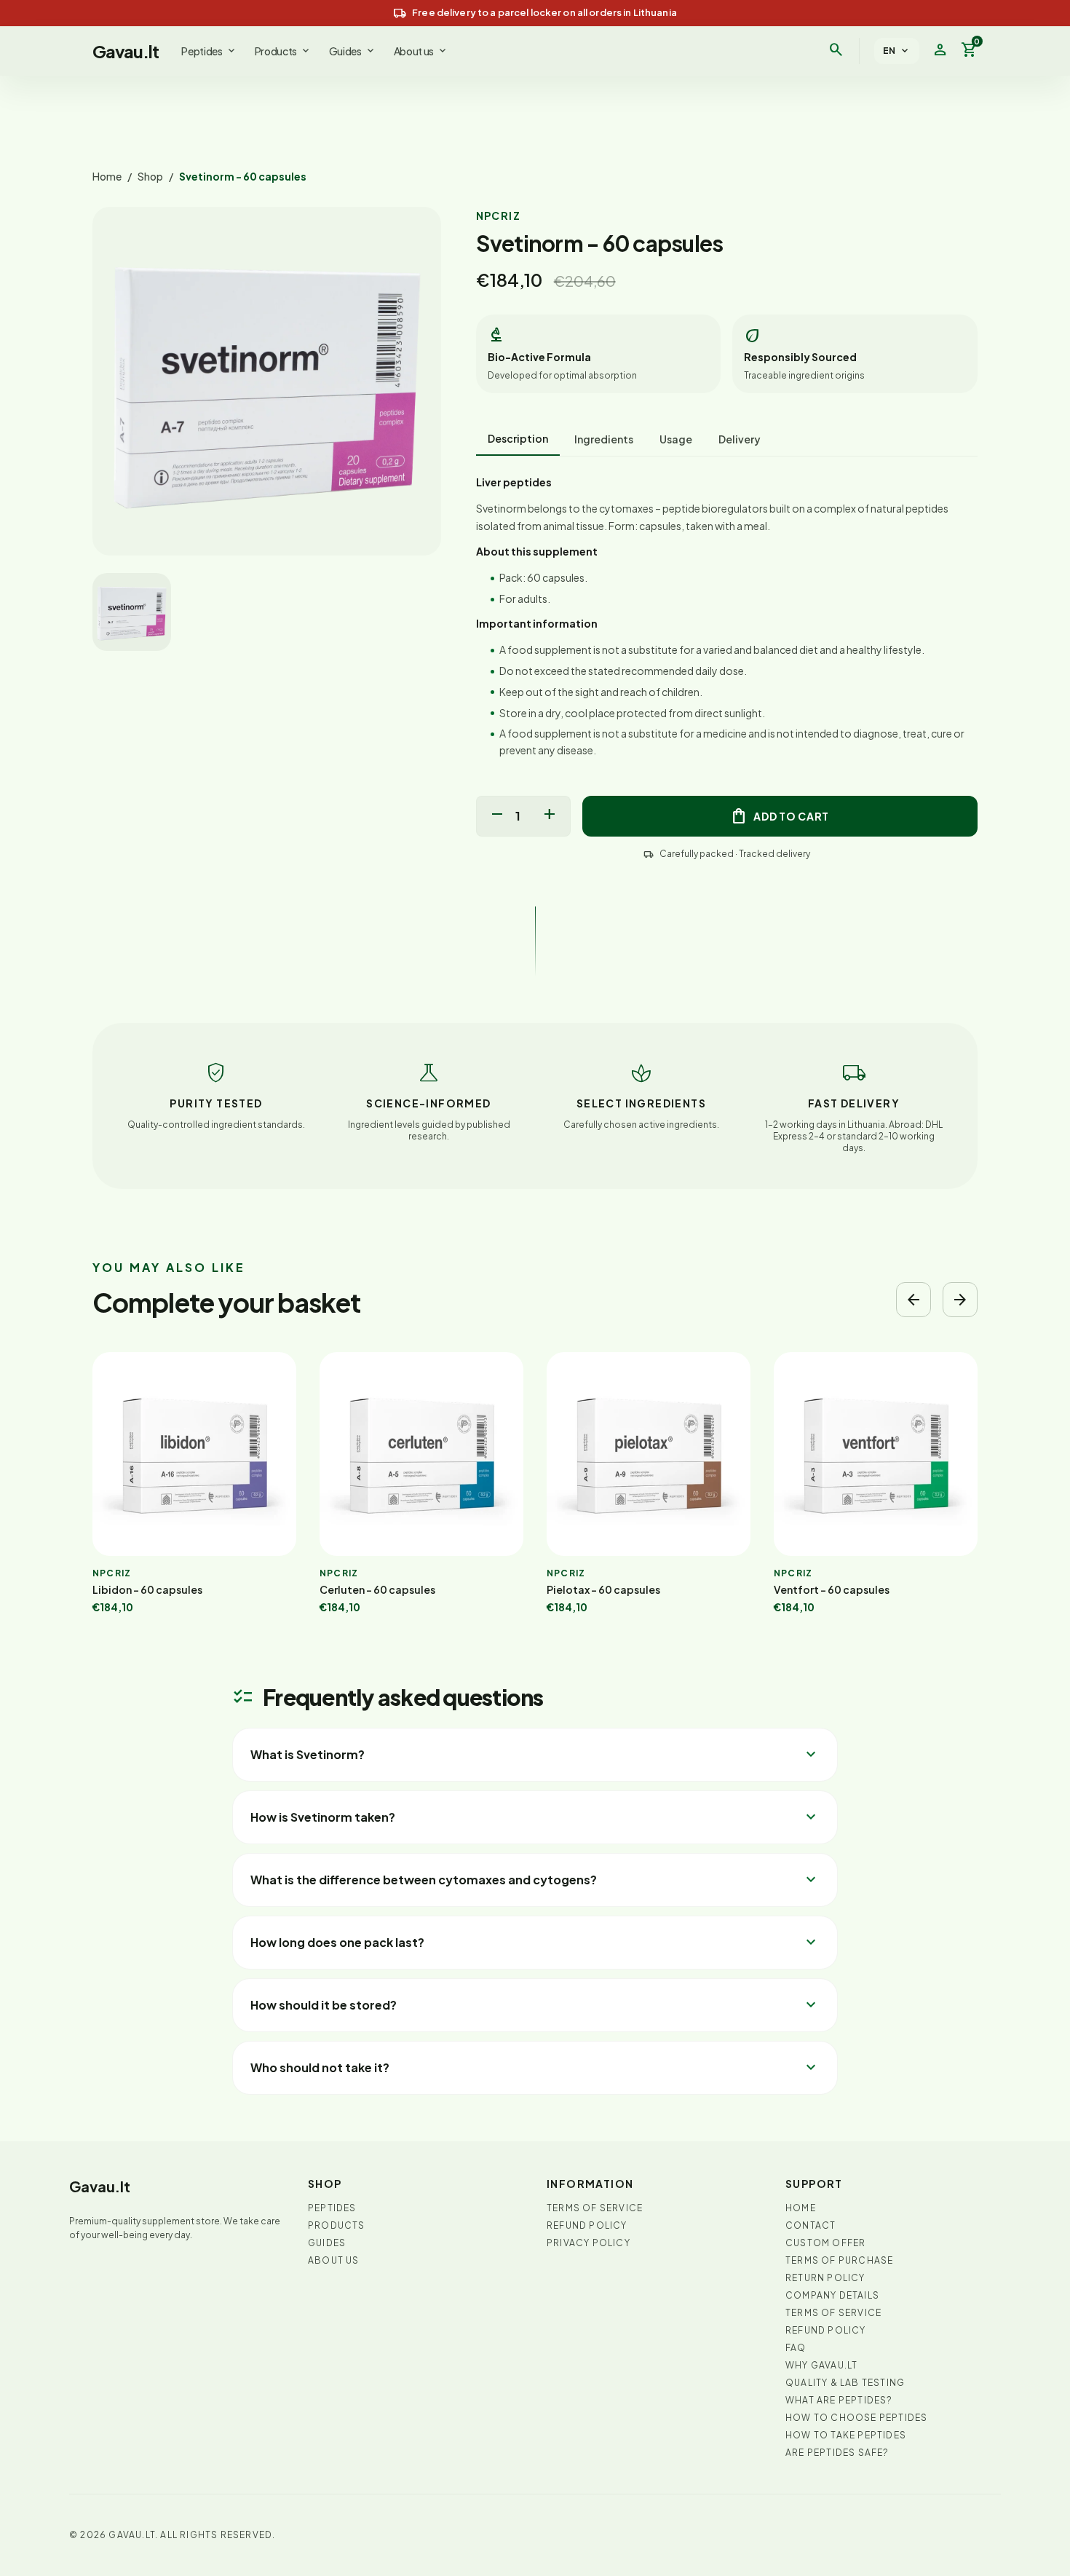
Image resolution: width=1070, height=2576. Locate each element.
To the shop (567, 1383)
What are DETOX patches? (704, 1384)
